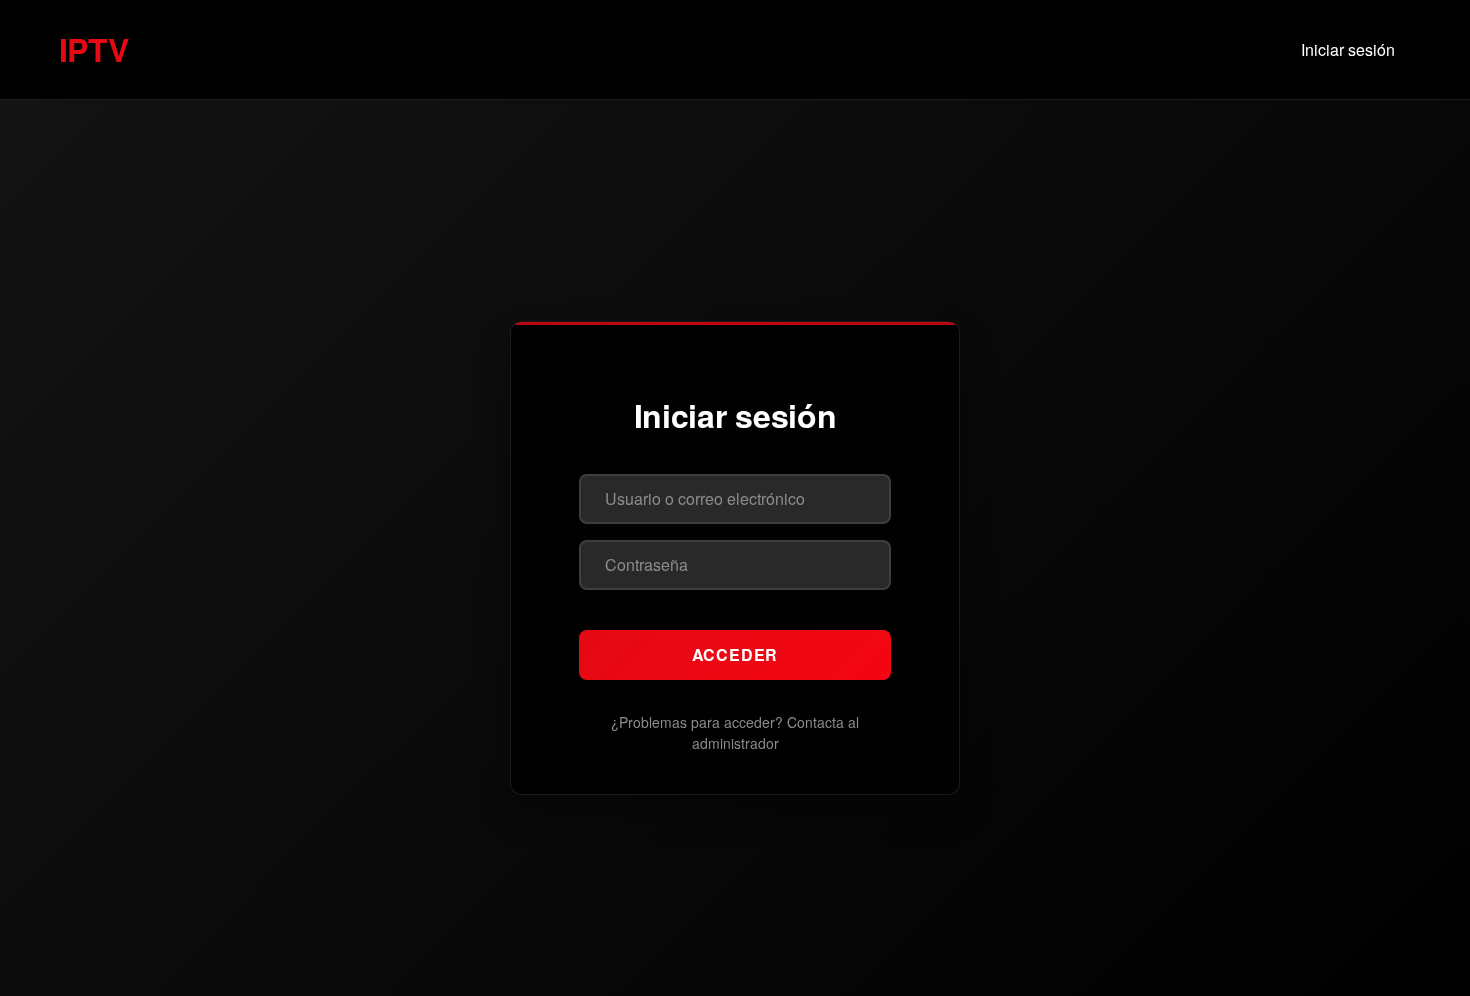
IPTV (93, 49)
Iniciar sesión (1348, 49)
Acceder (735, 654)
